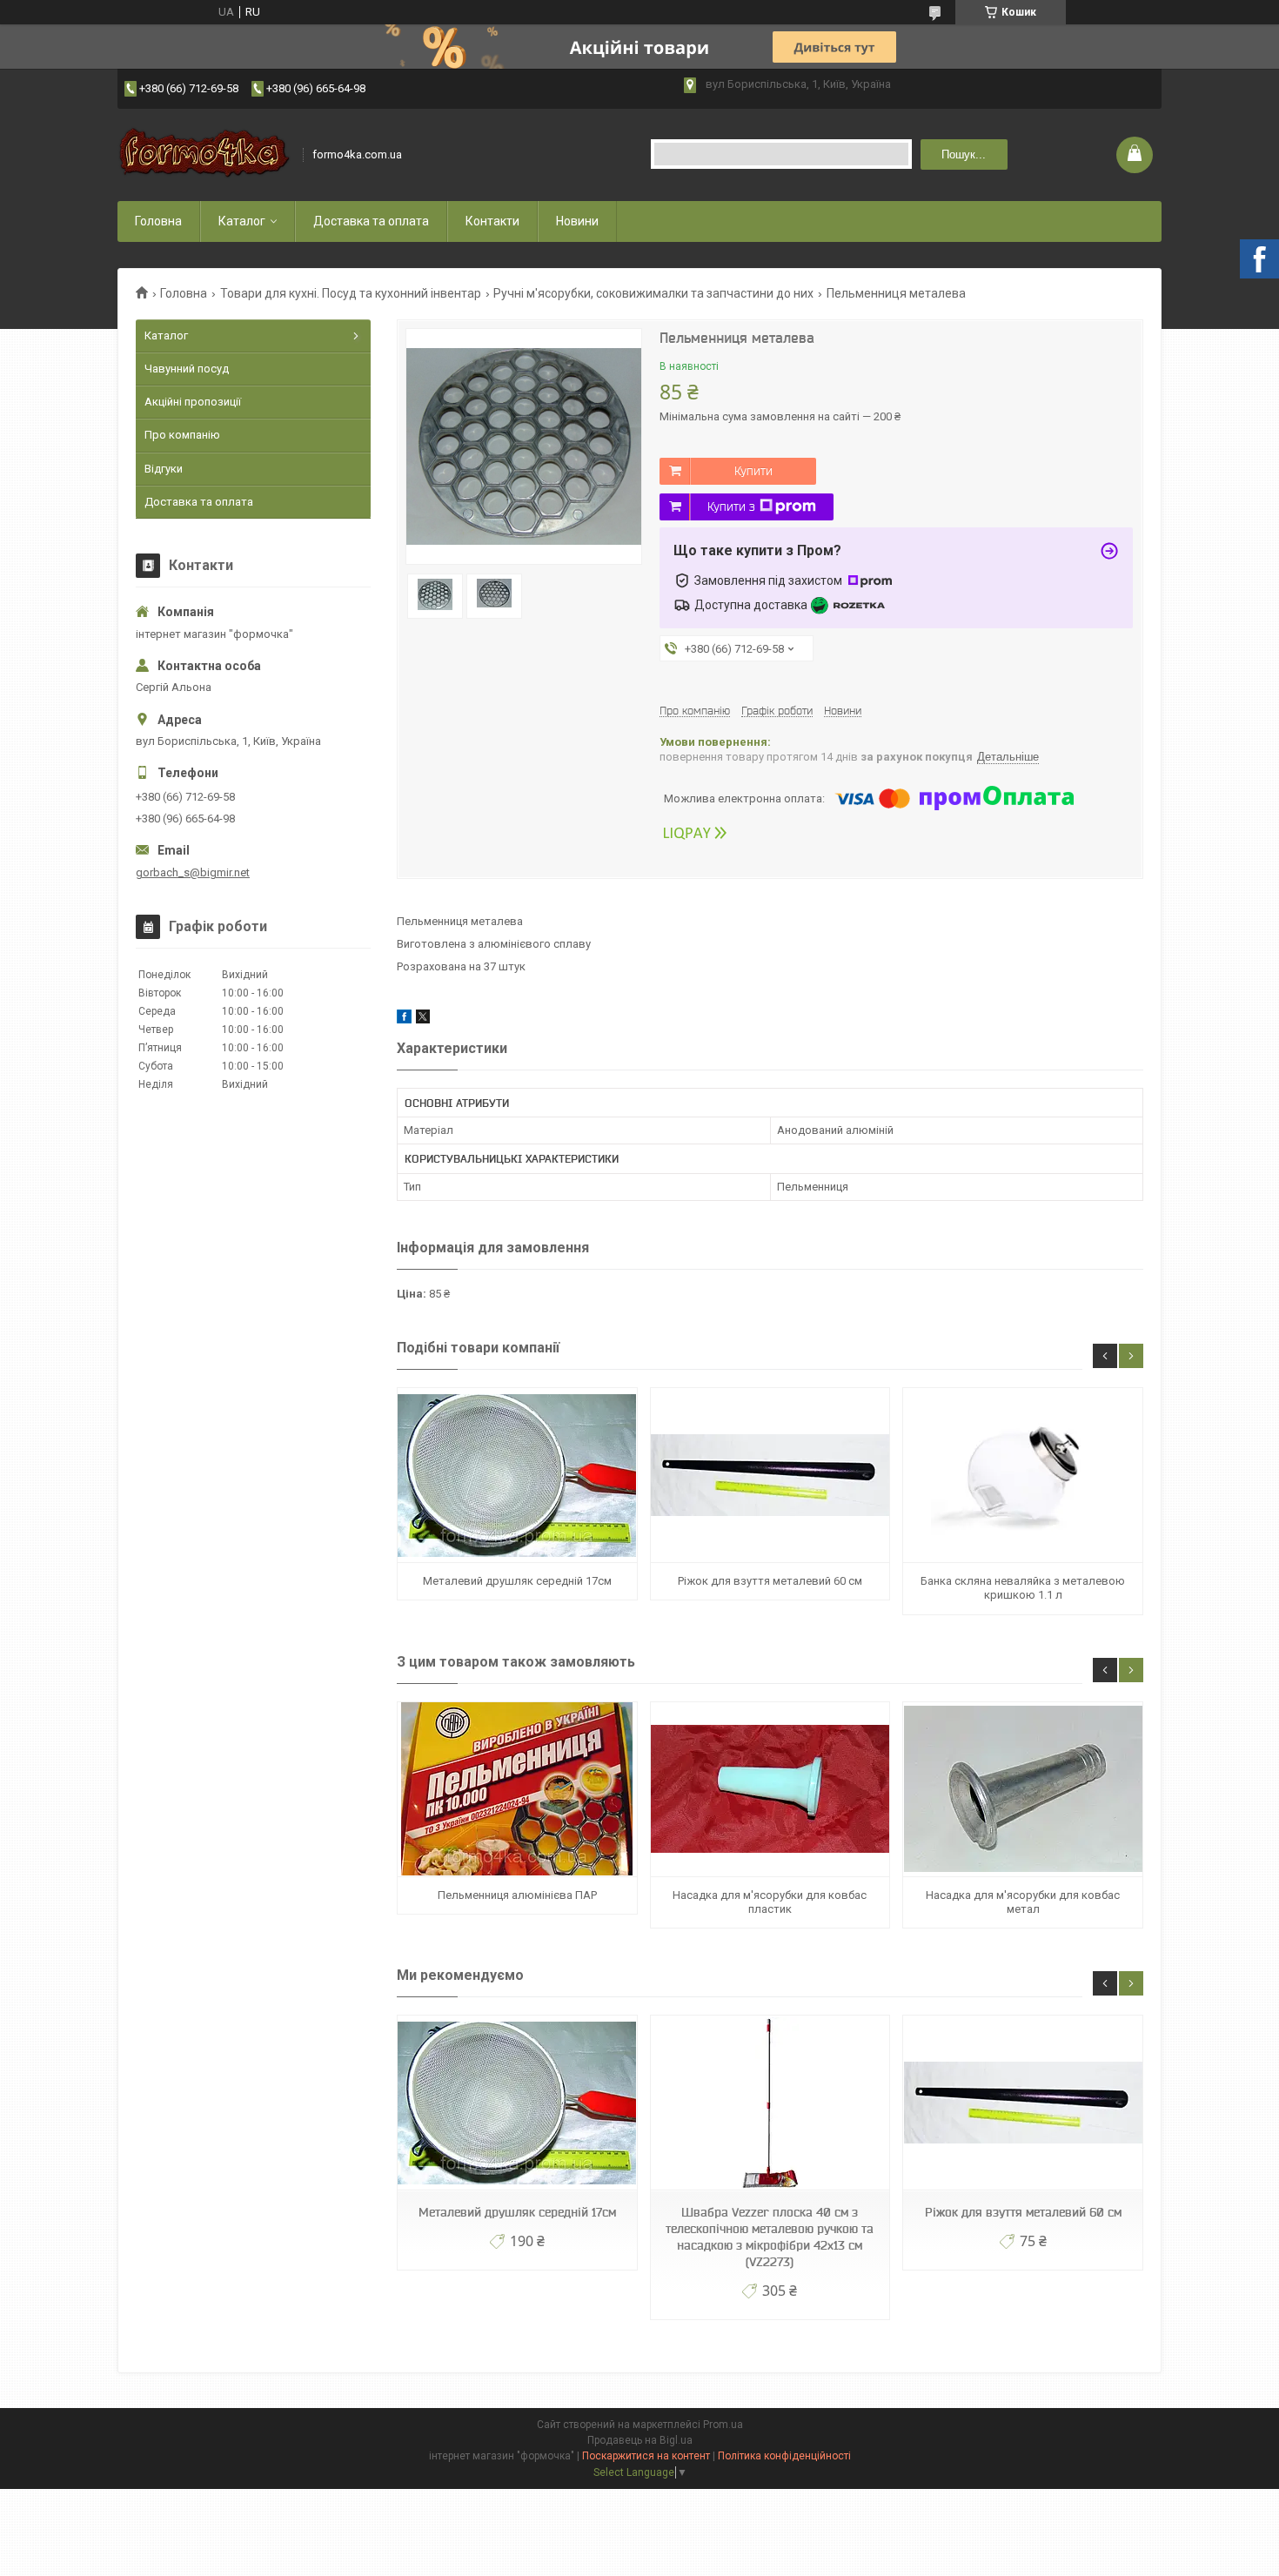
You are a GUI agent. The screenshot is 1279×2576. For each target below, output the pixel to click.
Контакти (492, 221)
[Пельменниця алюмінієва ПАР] (517, 1790)
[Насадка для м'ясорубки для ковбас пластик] (770, 1790)
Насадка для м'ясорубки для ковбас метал (1023, 1902)
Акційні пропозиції (193, 402)
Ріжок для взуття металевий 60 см (770, 1581)
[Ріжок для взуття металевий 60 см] (770, 1476)
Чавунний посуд (187, 369)
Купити (753, 471)
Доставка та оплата (371, 221)
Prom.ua (723, 2425)
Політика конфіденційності (784, 2456)
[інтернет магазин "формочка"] (204, 154)
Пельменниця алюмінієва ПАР (517, 1895)
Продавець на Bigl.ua (640, 2440)
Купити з (731, 506)
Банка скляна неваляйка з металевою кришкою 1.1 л (1023, 1588)
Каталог (242, 221)
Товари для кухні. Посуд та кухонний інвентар (351, 293)
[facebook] (404, 1020)
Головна (158, 221)
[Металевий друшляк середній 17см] (517, 1476)
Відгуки (164, 469)
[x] (423, 1020)
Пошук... (964, 154)
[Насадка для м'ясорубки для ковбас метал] (1022, 1790)
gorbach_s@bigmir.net (193, 872)
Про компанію (182, 435)
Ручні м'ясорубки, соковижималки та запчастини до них (653, 293)
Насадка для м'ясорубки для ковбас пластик (770, 1902)
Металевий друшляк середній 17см (517, 1581)
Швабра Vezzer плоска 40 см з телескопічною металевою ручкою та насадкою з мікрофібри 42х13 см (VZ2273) (770, 2237)
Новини (577, 221)
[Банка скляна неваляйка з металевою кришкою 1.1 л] (1022, 1476)
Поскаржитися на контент (646, 2456)
